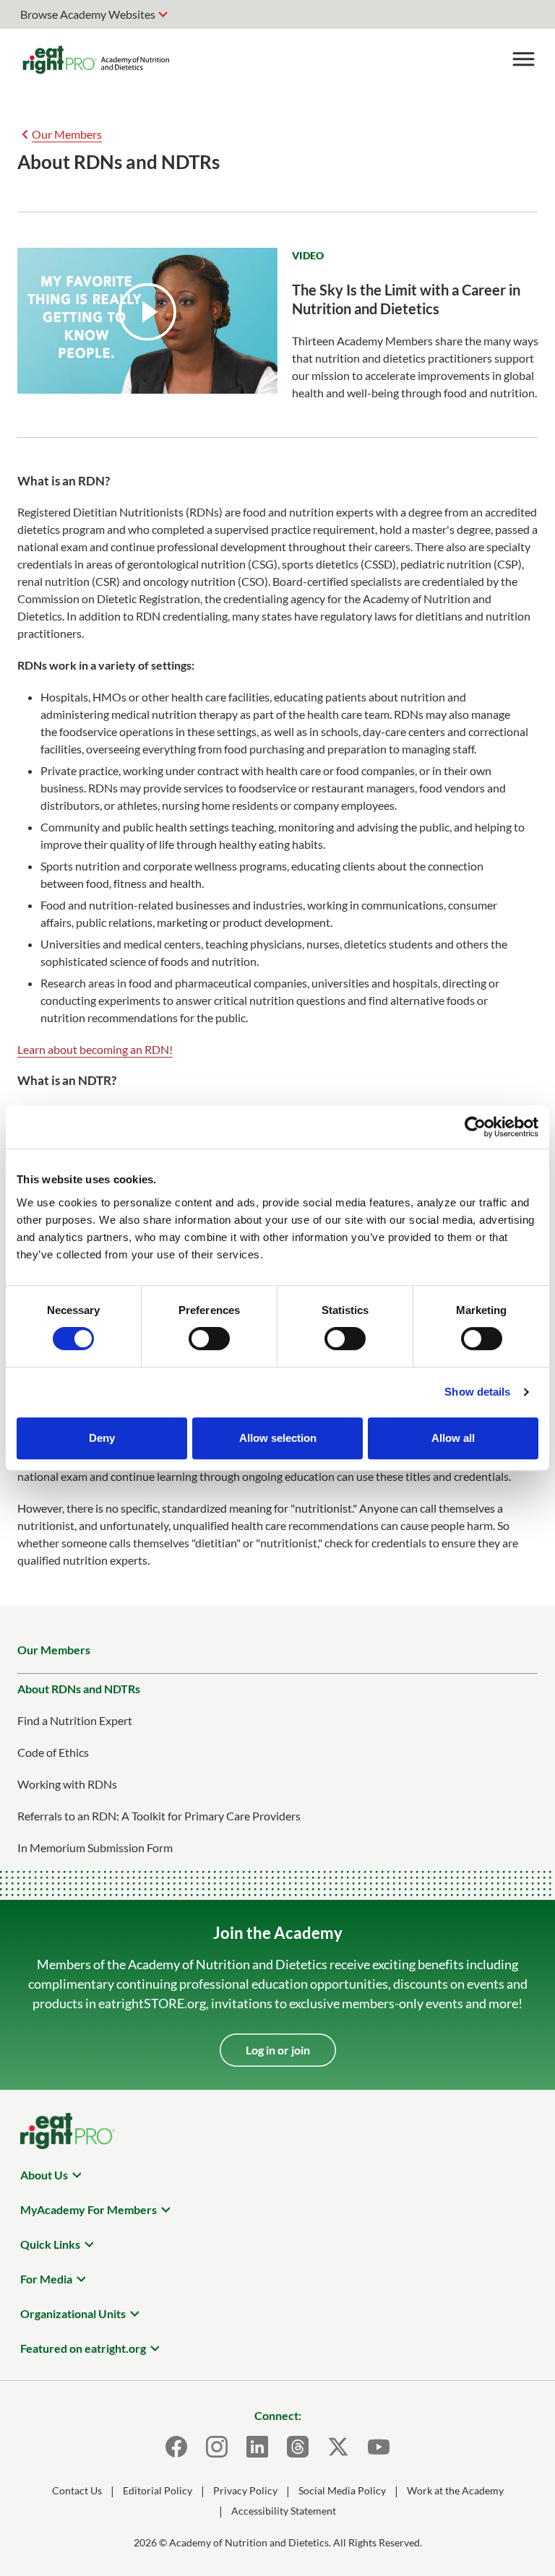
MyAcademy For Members (89, 2209)
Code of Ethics (53, 1752)
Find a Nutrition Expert (75, 1720)
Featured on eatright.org (83, 2348)
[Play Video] (147, 312)
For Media (46, 2279)
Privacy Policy (245, 2490)
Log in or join (278, 2050)
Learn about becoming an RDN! (95, 1049)
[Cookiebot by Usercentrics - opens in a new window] (475, 1127)
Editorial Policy (158, 2490)
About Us (44, 2175)
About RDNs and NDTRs (79, 1689)
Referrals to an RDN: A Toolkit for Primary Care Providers (159, 1816)
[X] (338, 2447)
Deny (102, 1438)
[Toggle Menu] (523, 59)
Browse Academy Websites (88, 14)
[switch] (209, 1339)
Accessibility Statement (284, 2511)
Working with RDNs (67, 1784)
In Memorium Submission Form (95, 1847)
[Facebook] (176, 2447)
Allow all (453, 1438)
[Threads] (298, 2447)
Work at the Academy (455, 2490)
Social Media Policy (342, 2490)
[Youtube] (379, 2447)
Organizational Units (73, 2313)
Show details (477, 1392)
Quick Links (50, 2244)
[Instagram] (217, 2447)
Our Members (67, 134)
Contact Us (77, 2490)
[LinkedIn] (257, 2447)
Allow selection (278, 1438)
